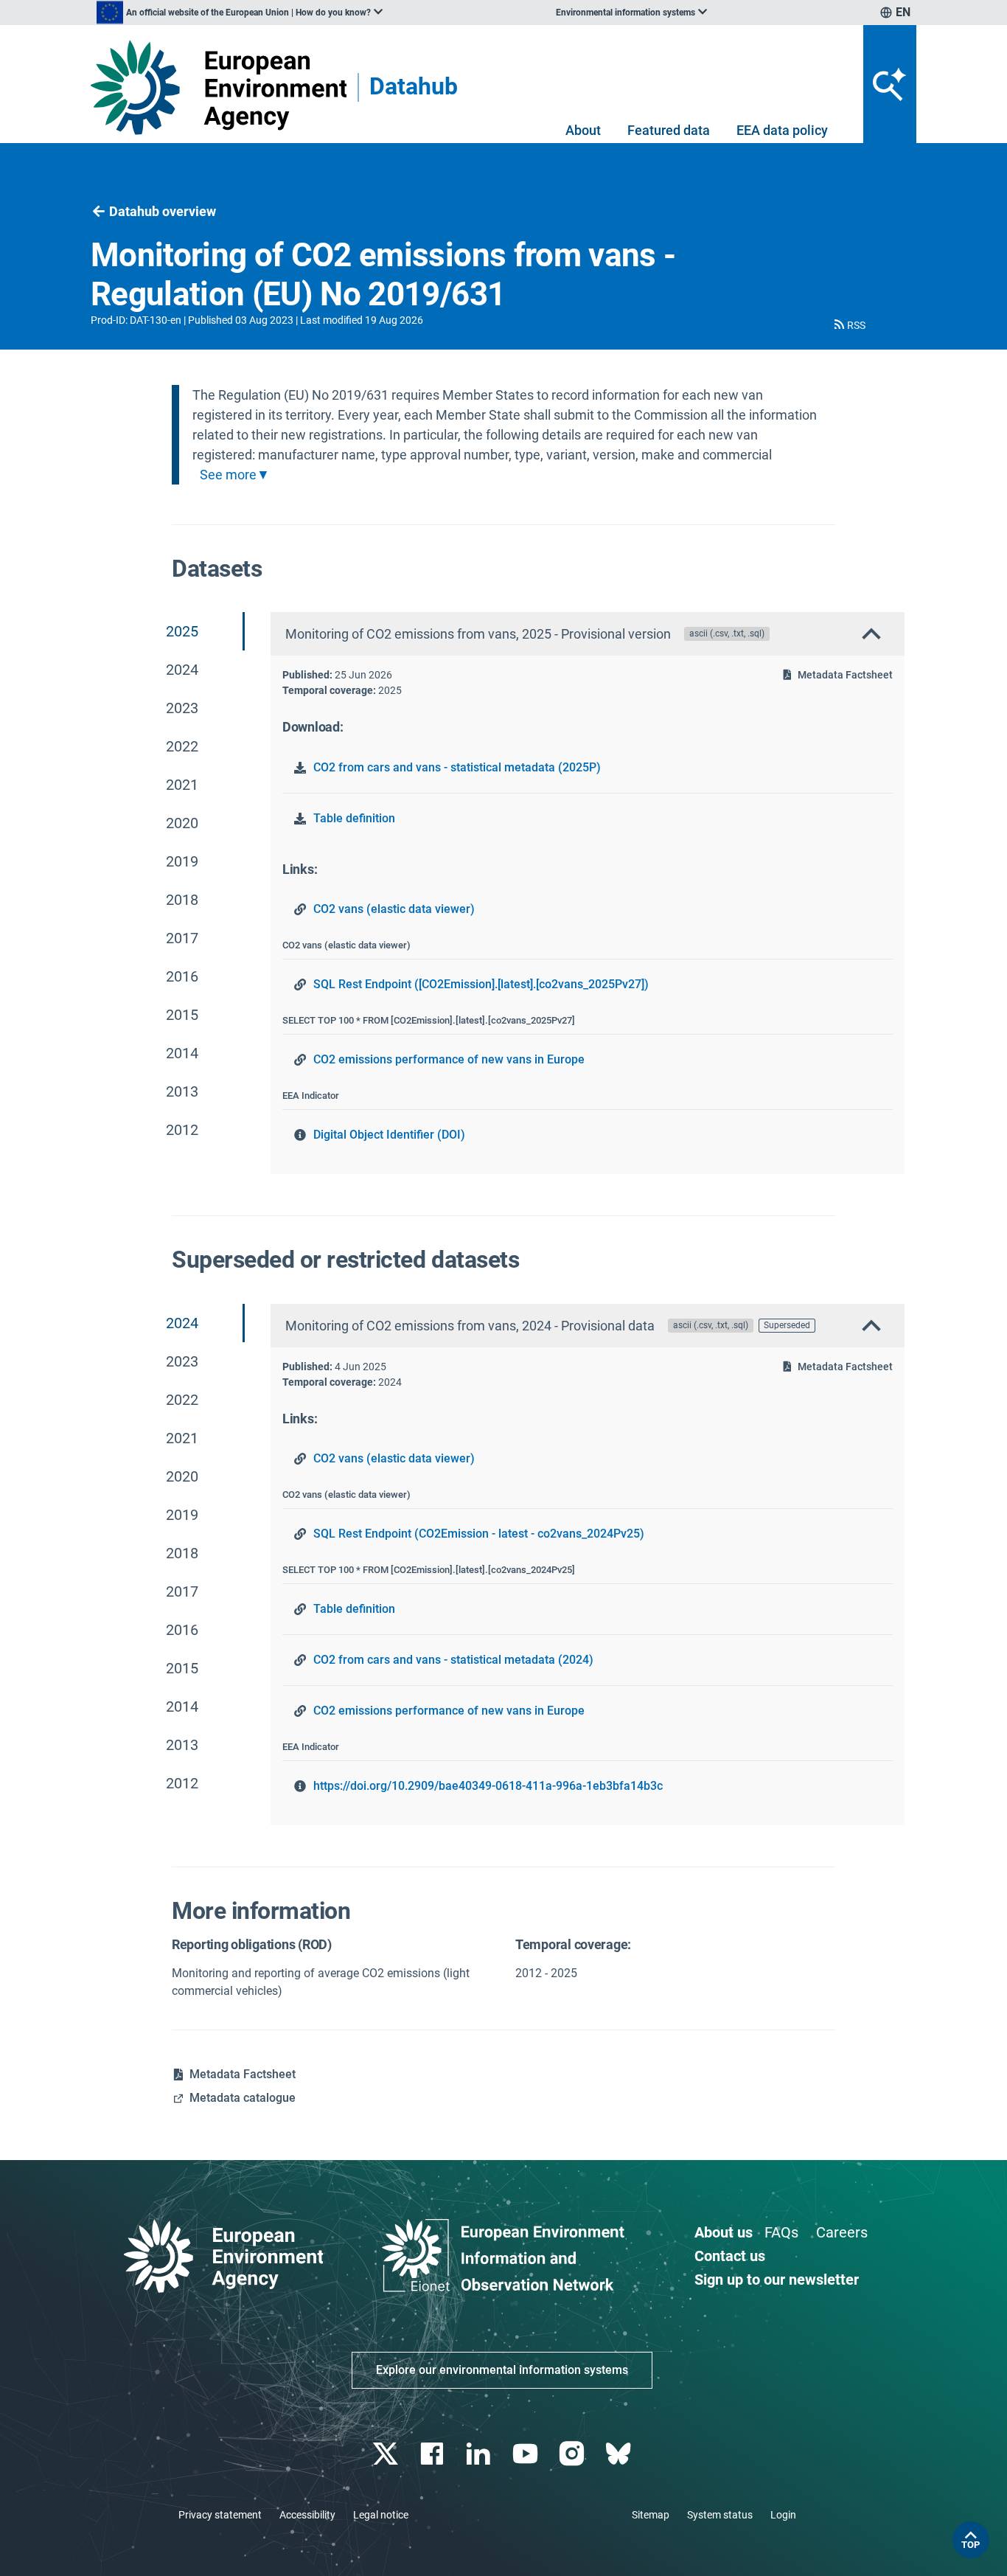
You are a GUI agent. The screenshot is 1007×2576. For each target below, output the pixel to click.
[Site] (219, 87)
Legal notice (381, 2515)
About (583, 130)
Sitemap (651, 2515)
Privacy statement (220, 2515)
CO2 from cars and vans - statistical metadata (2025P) (457, 767)
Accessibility (307, 2515)
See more (228, 475)
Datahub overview (163, 211)
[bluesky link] (620, 2454)
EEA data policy (782, 130)
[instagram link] (573, 2454)
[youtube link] (527, 2454)
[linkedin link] (480, 2454)
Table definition (354, 818)
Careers (842, 2232)
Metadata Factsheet (845, 675)
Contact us (730, 2256)
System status (720, 2515)
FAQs (781, 2232)
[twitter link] (387, 2454)
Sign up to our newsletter (777, 2280)
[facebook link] (434, 2454)
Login (783, 2515)
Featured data (669, 130)
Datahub (414, 87)
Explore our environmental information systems (502, 2370)
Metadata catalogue (243, 2098)
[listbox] (240, 13)
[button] (849, 325)
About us (724, 2232)
